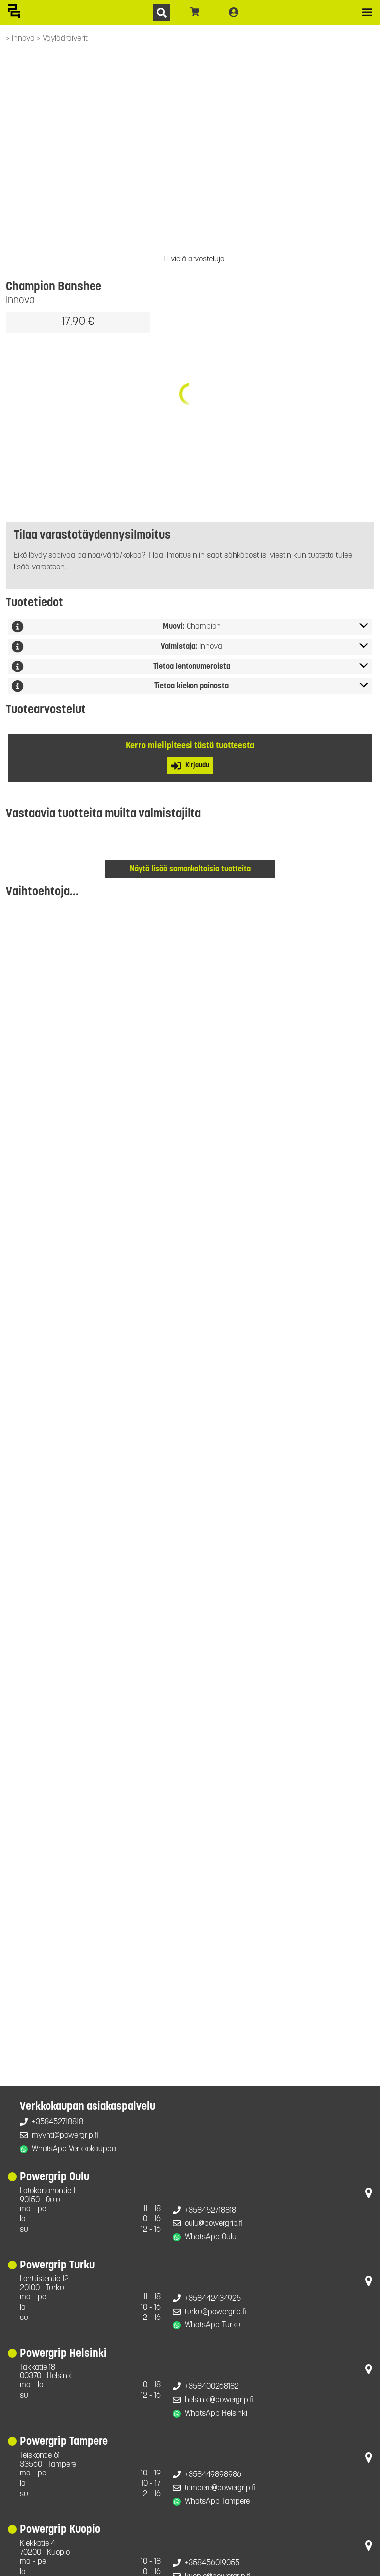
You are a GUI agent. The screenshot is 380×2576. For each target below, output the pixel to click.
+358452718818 (57, 2122)
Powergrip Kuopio (60, 2530)
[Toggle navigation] (367, 12)
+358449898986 (213, 2475)
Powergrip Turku (57, 2266)
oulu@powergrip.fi (214, 2224)
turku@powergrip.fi (215, 2312)
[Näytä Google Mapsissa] (369, 2195)
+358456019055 (212, 2563)
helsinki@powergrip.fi (219, 2400)
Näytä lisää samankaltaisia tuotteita (190, 869)
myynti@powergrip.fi (65, 2136)
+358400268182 (212, 2387)
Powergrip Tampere (64, 2442)
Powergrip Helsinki (63, 2354)
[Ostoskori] (195, 12)
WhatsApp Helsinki (216, 2414)
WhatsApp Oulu (211, 2237)
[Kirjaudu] (234, 12)
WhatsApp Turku (213, 2325)
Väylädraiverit (65, 39)
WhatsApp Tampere (217, 2502)
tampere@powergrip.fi (220, 2488)
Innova (24, 39)
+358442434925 (213, 2299)
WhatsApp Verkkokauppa (74, 2149)
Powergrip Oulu (54, 2178)
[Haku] (162, 13)
